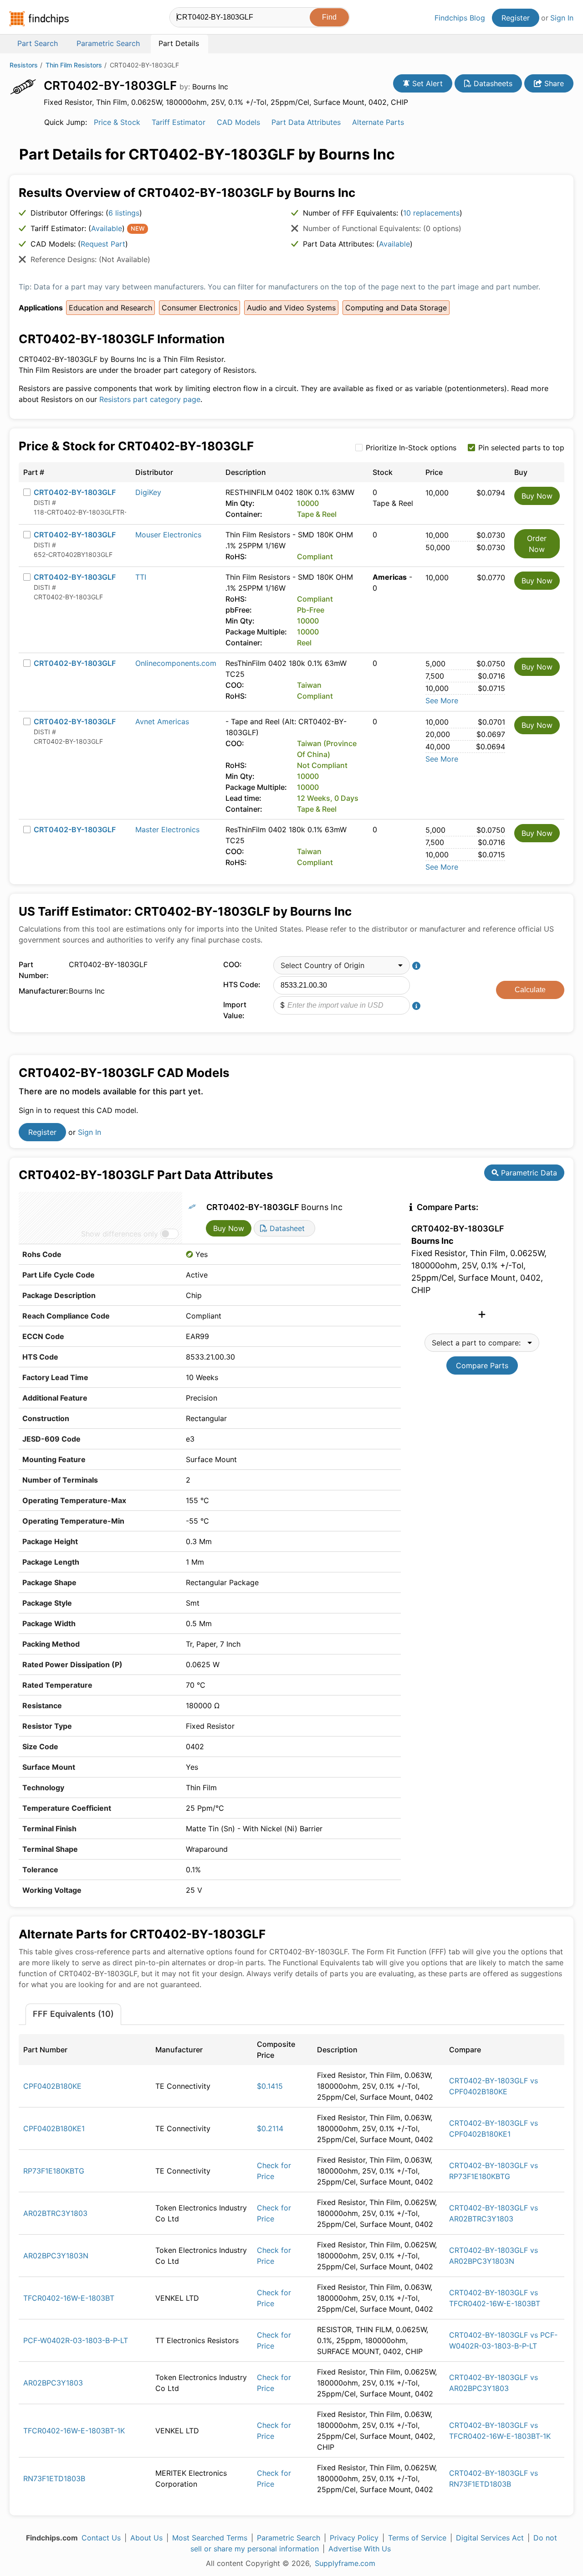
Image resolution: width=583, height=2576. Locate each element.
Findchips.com (39, 19)
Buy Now (537, 496)
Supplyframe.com (345, 2563)
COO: (233, 964)
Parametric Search (289, 2538)
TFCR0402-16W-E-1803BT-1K (74, 2431)
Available (107, 228)
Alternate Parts (378, 122)
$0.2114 (270, 2128)
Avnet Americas (162, 721)
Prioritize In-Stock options (411, 448)
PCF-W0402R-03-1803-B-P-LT (76, 2340)
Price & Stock (117, 122)
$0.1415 (270, 2086)
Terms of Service (417, 2538)
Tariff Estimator (179, 122)
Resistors (24, 65)
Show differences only (120, 1234)
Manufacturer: (41, 991)
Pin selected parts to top (521, 448)
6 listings (124, 213)
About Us (146, 2538)
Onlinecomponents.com (176, 663)
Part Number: (34, 970)
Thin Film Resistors (74, 65)
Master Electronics (167, 829)
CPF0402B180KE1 (54, 2128)
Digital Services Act (490, 2538)
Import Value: (235, 1010)
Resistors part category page (150, 399)
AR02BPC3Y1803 (53, 2383)
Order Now (537, 544)
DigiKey (148, 492)
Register (516, 18)
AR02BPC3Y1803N (56, 2256)
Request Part (103, 244)
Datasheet (286, 1228)
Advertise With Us (360, 2549)
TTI (141, 577)
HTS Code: (242, 984)
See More (442, 701)
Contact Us (101, 2538)
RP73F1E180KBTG (54, 2171)
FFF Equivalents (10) (73, 2014)
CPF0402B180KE (52, 2086)
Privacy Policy (354, 2538)
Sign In (562, 18)
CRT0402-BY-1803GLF (75, 492)
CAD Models (238, 122)
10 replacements (431, 213)
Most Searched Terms (210, 2538)
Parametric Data (528, 1173)
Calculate (530, 990)
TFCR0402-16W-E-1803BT (69, 2298)
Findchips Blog (460, 18)
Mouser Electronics (168, 535)
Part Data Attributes (306, 122)
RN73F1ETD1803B (54, 2478)
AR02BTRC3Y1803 (55, 2213)
